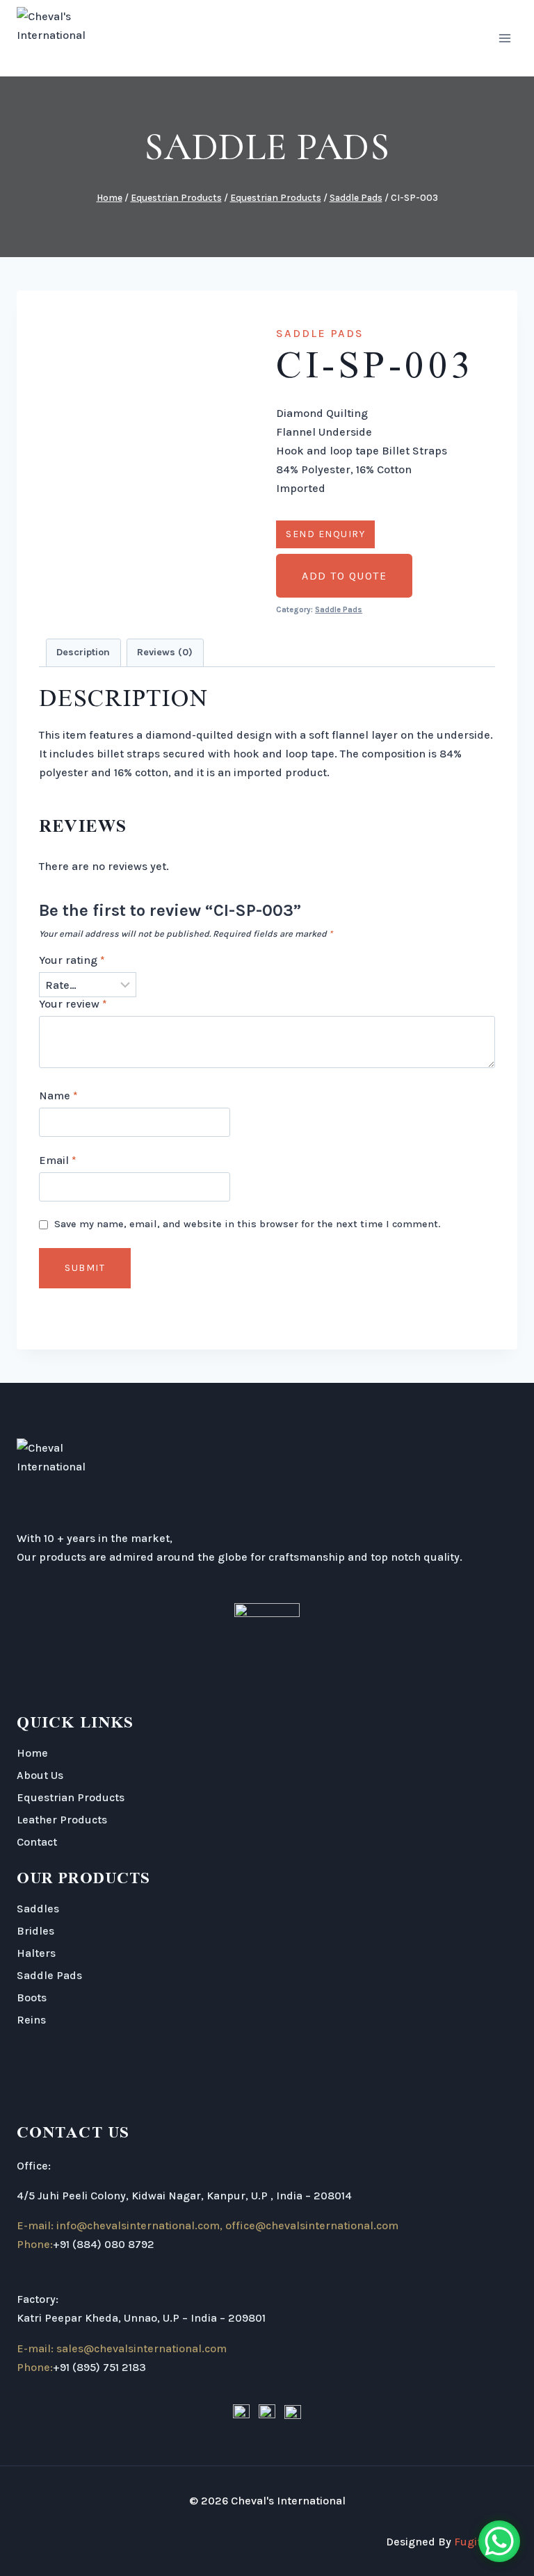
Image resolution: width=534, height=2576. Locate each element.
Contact (37, 1842)
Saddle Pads (267, 147)
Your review (73, 1004)
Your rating (72, 960)
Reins (31, 2020)
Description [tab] (83, 652)
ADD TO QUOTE (344, 576)
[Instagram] (267, 2413)
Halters (36, 1953)
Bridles (35, 1931)
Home (32, 1753)
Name (58, 1096)
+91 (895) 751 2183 (99, 2367)
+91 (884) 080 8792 (104, 2244)
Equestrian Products (71, 1797)
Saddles (38, 1909)
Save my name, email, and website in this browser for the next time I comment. (248, 1224)
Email (58, 1160)
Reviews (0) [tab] (165, 652)
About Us (40, 1775)
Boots (32, 1997)
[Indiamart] (293, 2413)
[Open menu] (504, 38)
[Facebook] (241, 2413)
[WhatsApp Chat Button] (499, 2541)
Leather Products (62, 1820)
